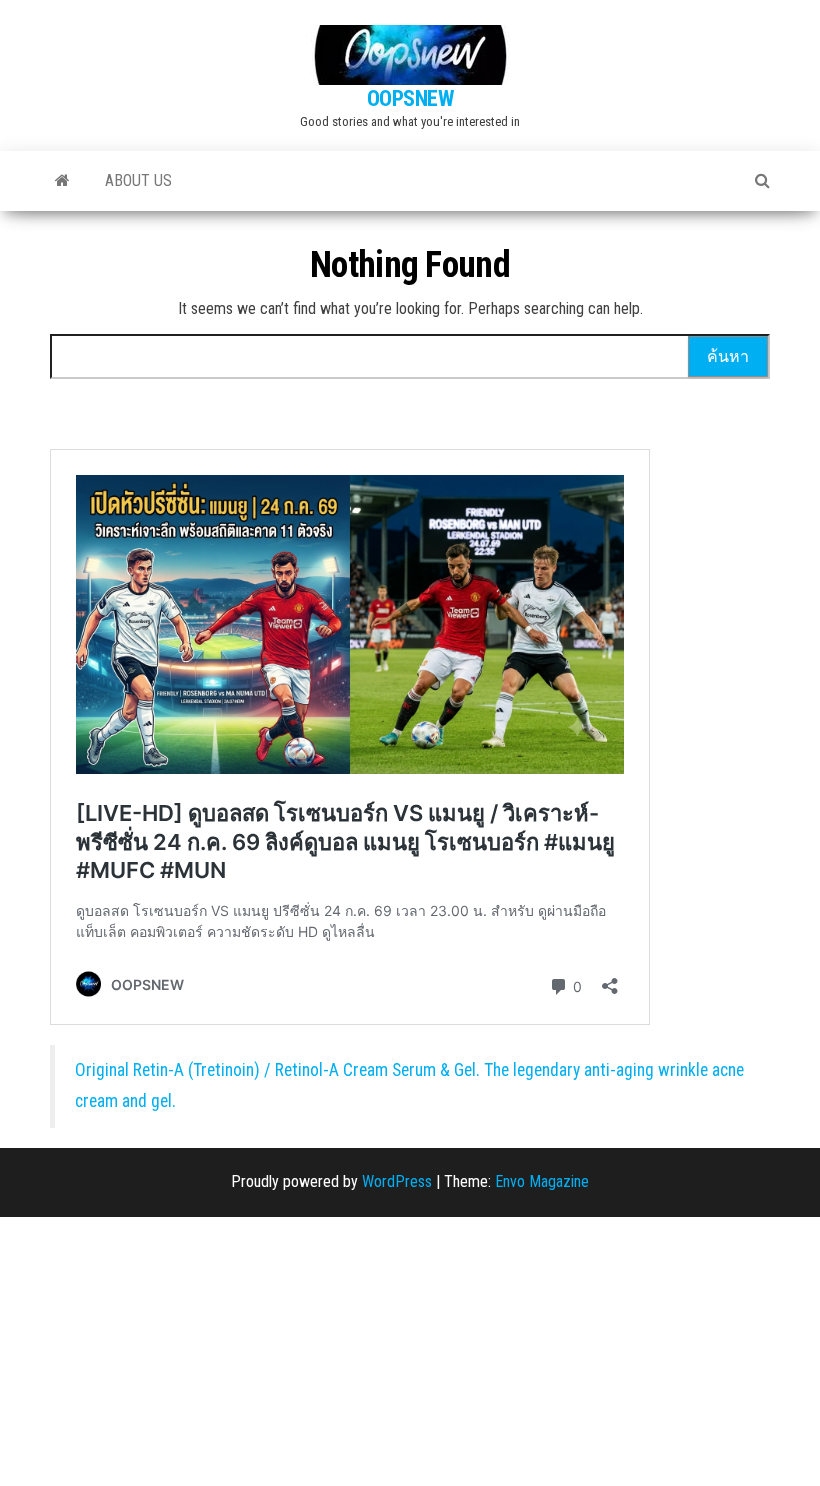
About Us (138, 180)
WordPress (397, 1181)
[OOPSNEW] (62, 181)
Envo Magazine (542, 1181)
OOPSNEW (410, 98)
